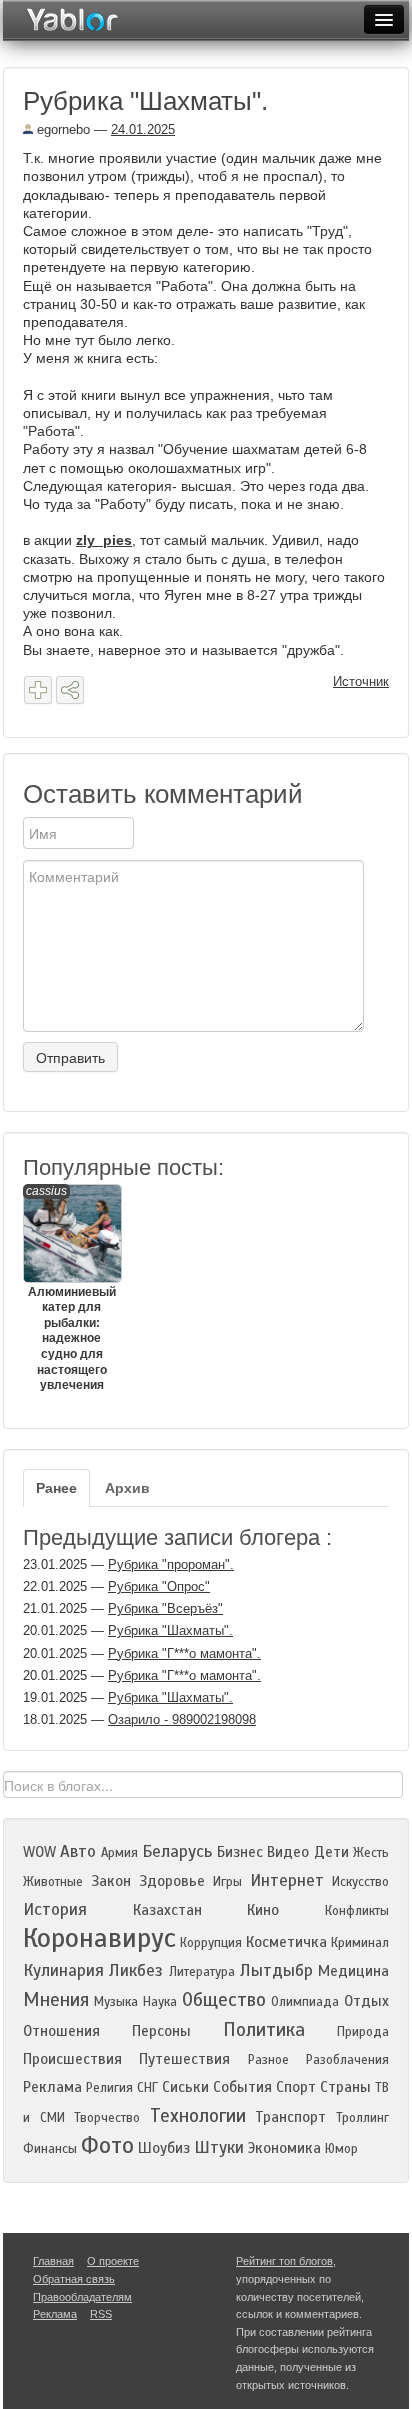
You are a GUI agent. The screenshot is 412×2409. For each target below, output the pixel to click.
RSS (101, 2314)
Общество (224, 1999)
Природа (363, 2032)
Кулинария (63, 1970)
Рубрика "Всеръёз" (165, 1608)
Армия (119, 1853)
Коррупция (211, 1943)
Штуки (219, 2147)
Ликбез (136, 1970)
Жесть (371, 1853)
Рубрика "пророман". (171, 1564)
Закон (111, 1881)
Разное (268, 2060)
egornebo (61, 129)
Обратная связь (74, 2279)
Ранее (56, 1488)
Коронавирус (99, 1938)
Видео (288, 1852)
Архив (127, 1488)
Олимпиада (305, 2002)
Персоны (161, 2031)
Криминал (360, 1943)
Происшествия (72, 2059)
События (242, 2087)
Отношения (61, 2031)
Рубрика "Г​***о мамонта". (184, 1653)
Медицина (353, 1971)
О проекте (113, 2261)
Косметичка (286, 1942)
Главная (53, 2261)
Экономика (284, 2148)
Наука (160, 2002)
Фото (107, 2145)
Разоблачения (347, 2060)
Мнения (56, 1999)
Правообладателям (82, 2297)
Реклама (52, 2087)
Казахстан (167, 1910)
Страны (345, 2087)
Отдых (366, 2001)
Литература (202, 1972)
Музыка (116, 2002)
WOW (39, 1852)
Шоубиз (164, 2148)
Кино (263, 1910)
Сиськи (185, 2087)
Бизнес (240, 1852)
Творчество (107, 2118)
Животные (53, 1882)
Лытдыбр (276, 1970)
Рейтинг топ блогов (284, 2261)
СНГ (147, 2088)
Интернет (287, 1880)
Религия (109, 2088)
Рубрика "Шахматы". (170, 1630)
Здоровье (172, 1881)
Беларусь (177, 1851)
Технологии (198, 2115)
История (55, 1909)
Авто (78, 1851)
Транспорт (290, 2117)
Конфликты (357, 1911)
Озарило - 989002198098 (182, 1719)
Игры (227, 1882)
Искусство (360, 1882)
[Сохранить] (38, 690)
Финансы (50, 2149)
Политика (264, 2029)
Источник (361, 681)
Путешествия (184, 2059)
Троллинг (362, 2118)
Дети (331, 1852)
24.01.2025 (143, 129)
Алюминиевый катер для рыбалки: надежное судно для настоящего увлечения (71, 1288)
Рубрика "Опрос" (159, 1586)
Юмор (341, 2149)
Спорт (296, 2087)
